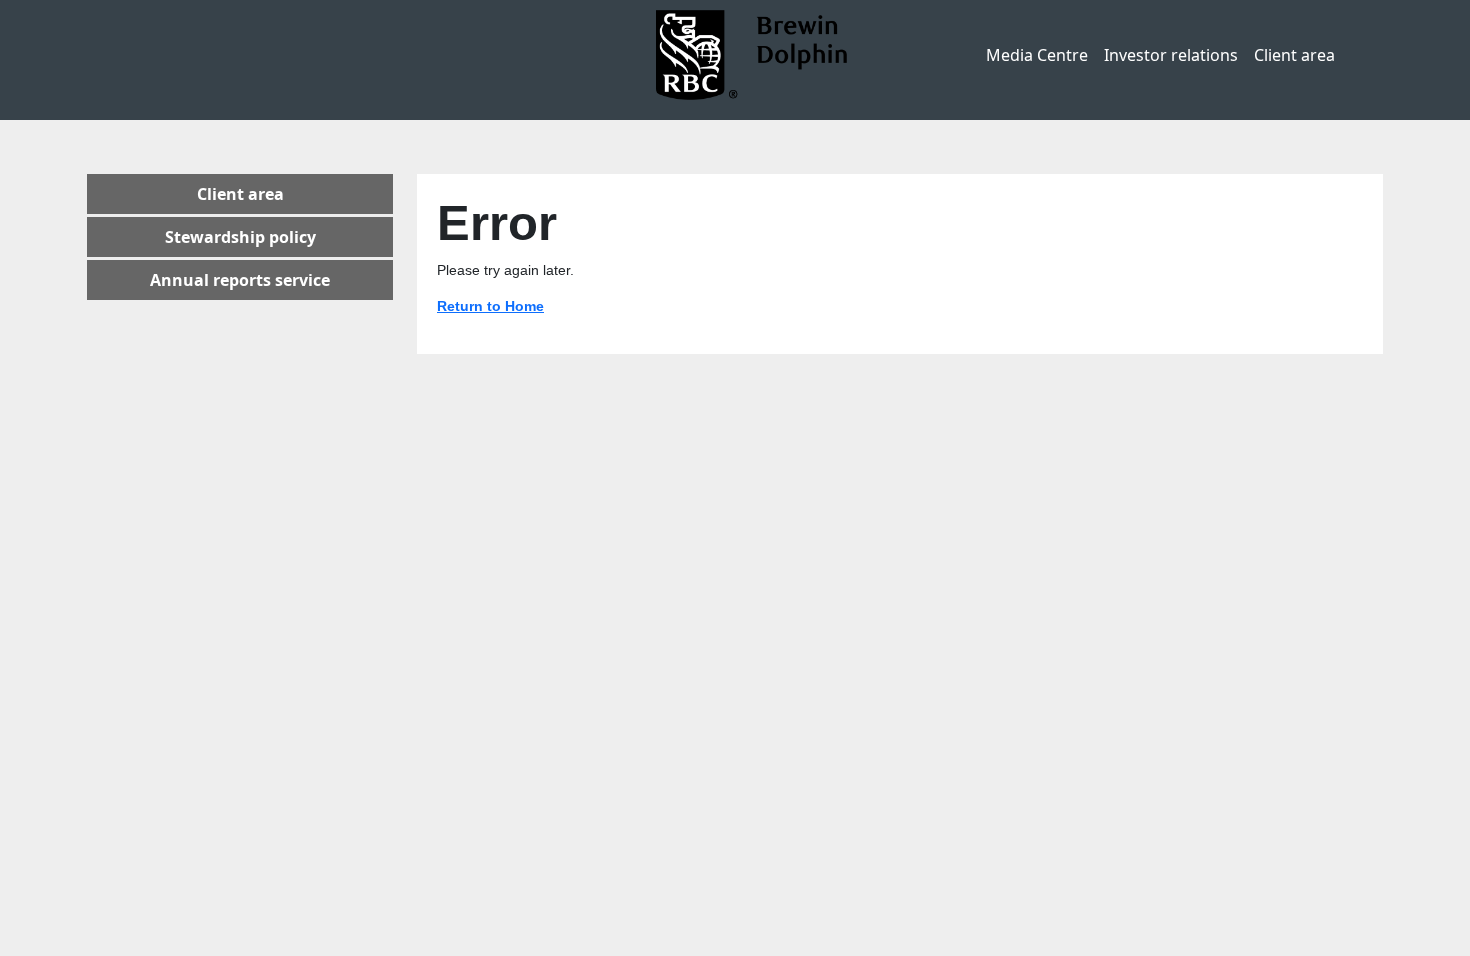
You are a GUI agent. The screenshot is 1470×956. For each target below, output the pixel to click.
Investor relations (1171, 55)
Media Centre (1037, 55)
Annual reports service (240, 280)
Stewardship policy (240, 237)
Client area (1294, 55)
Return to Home (490, 306)
